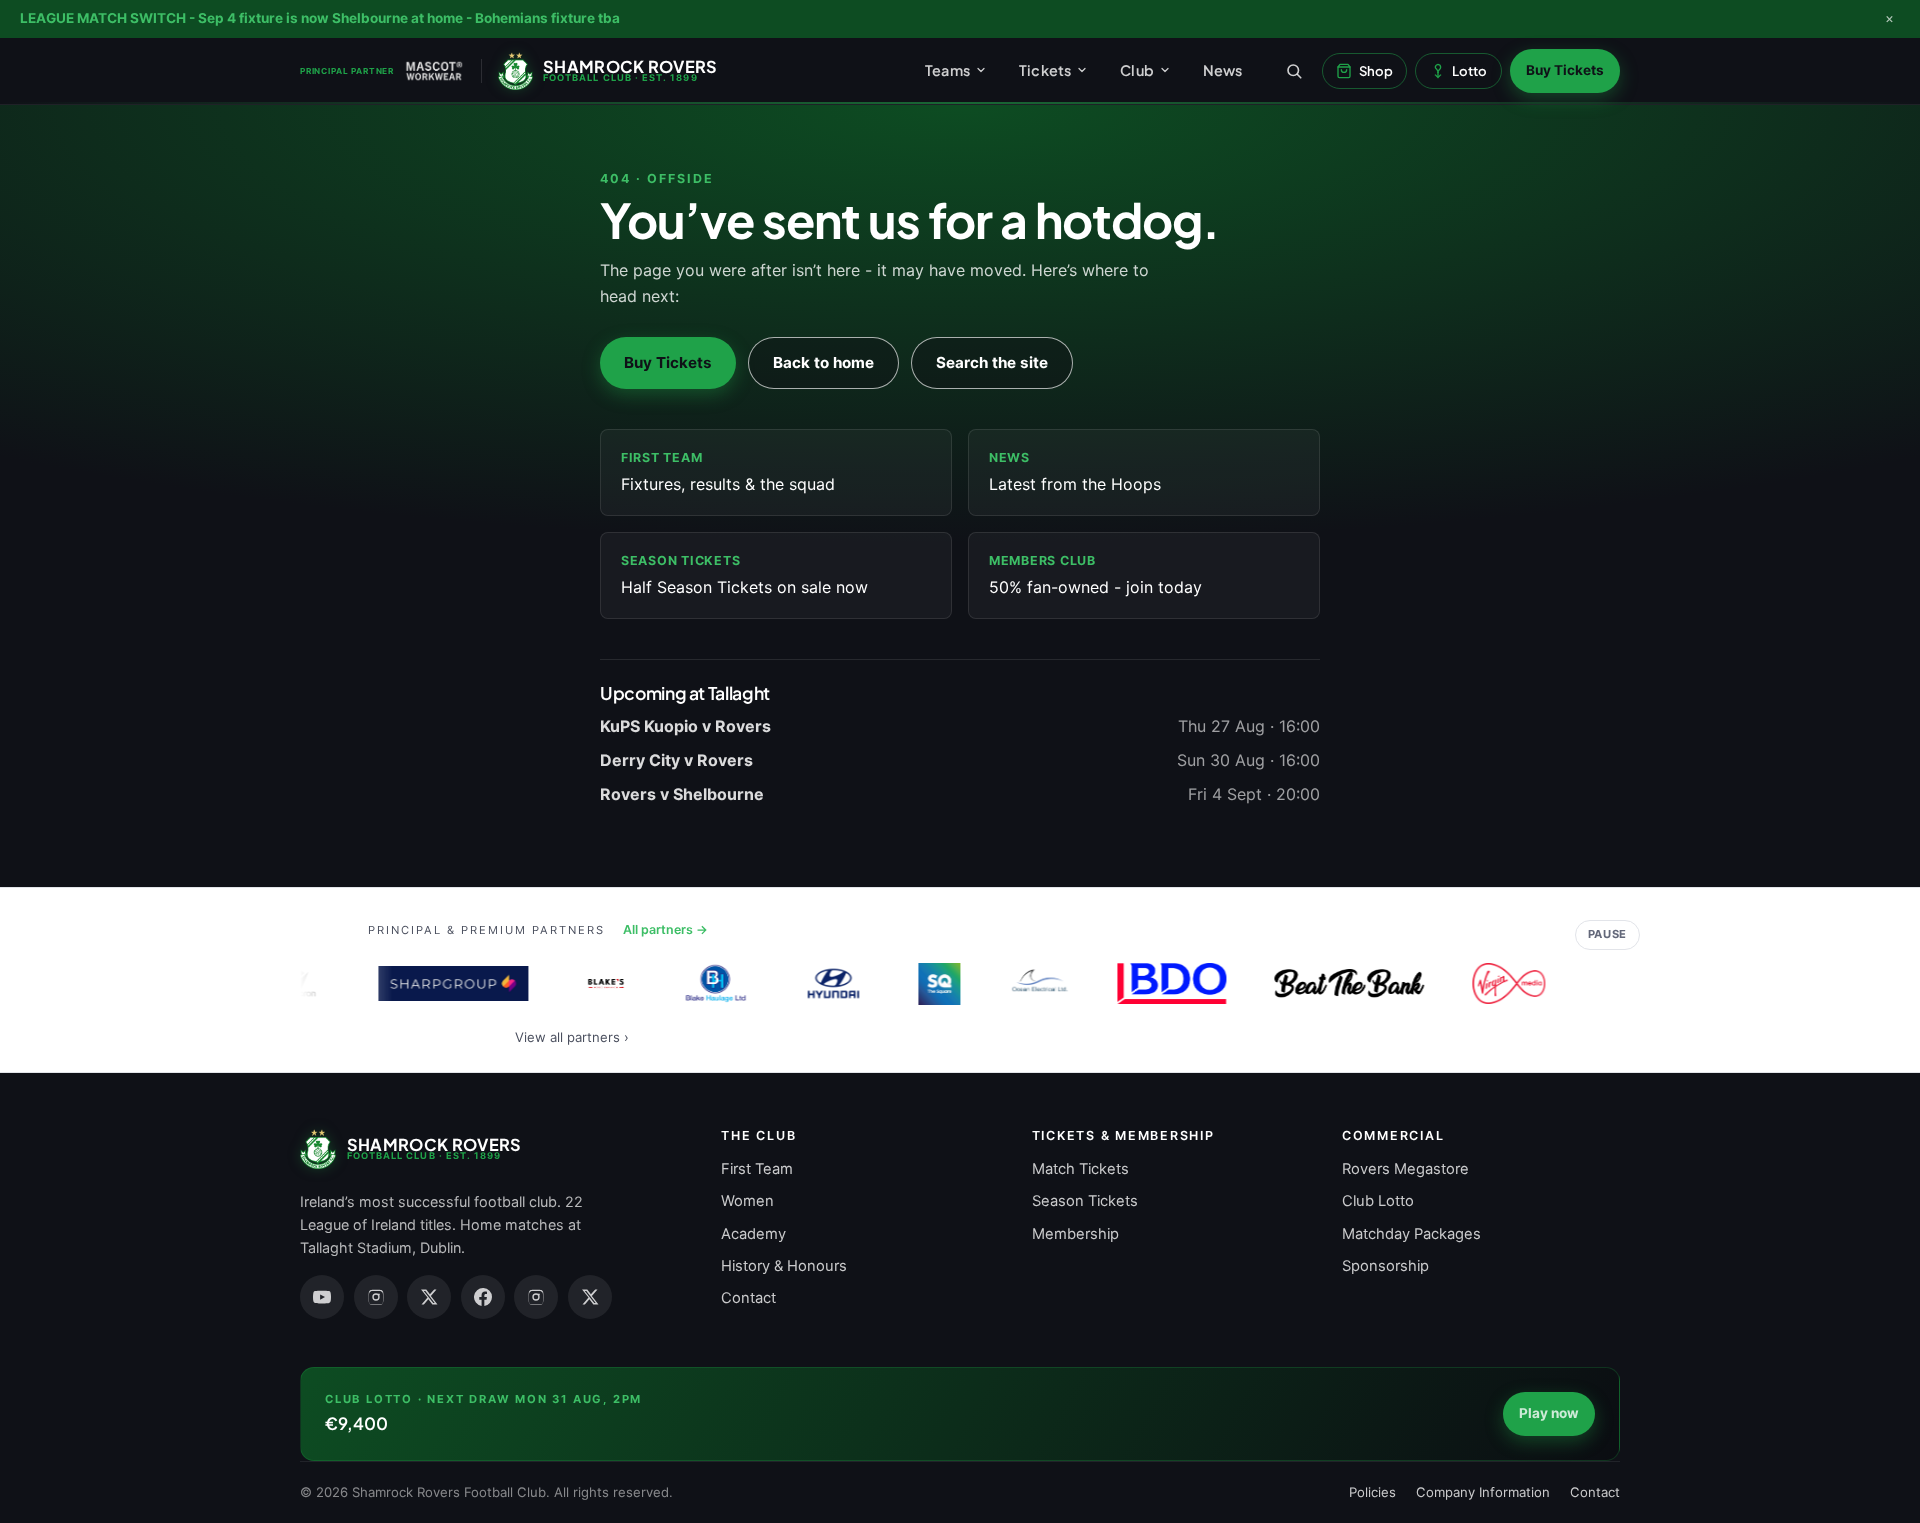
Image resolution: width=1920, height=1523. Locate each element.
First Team (757, 1169)
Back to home (823, 362)
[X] (429, 1297)
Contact (748, 1298)
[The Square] (923, 984)
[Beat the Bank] (1333, 984)
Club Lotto (1378, 1201)
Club (1137, 70)
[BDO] (1155, 984)
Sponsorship (1385, 1266)
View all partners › (572, 1037)
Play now (1549, 1413)
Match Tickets (1080, 1169)
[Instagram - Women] (536, 1297)
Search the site (992, 362)
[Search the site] (1294, 71)
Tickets (1045, 70)
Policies (1372, 1492)
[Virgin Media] (1492, 984)
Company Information (1483, 1492)
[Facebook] (483, 1297)
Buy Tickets (1565, 70)
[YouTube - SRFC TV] (322, 1297)
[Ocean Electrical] (1022, 984)
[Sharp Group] (437, 984)
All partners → (665, 929)
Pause (1607, 934)
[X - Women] (590, 1297)
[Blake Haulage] (699, 984)
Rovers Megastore (1405, 1169)
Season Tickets (1085, 1201)
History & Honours (784, 1266)
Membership (1075, 1234)
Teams (947, 70)
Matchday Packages (1411, 1234)
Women (747, 1201)
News (1223, 70)
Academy (753, 1234)
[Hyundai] (816, 984)
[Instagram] (376, 1297)
